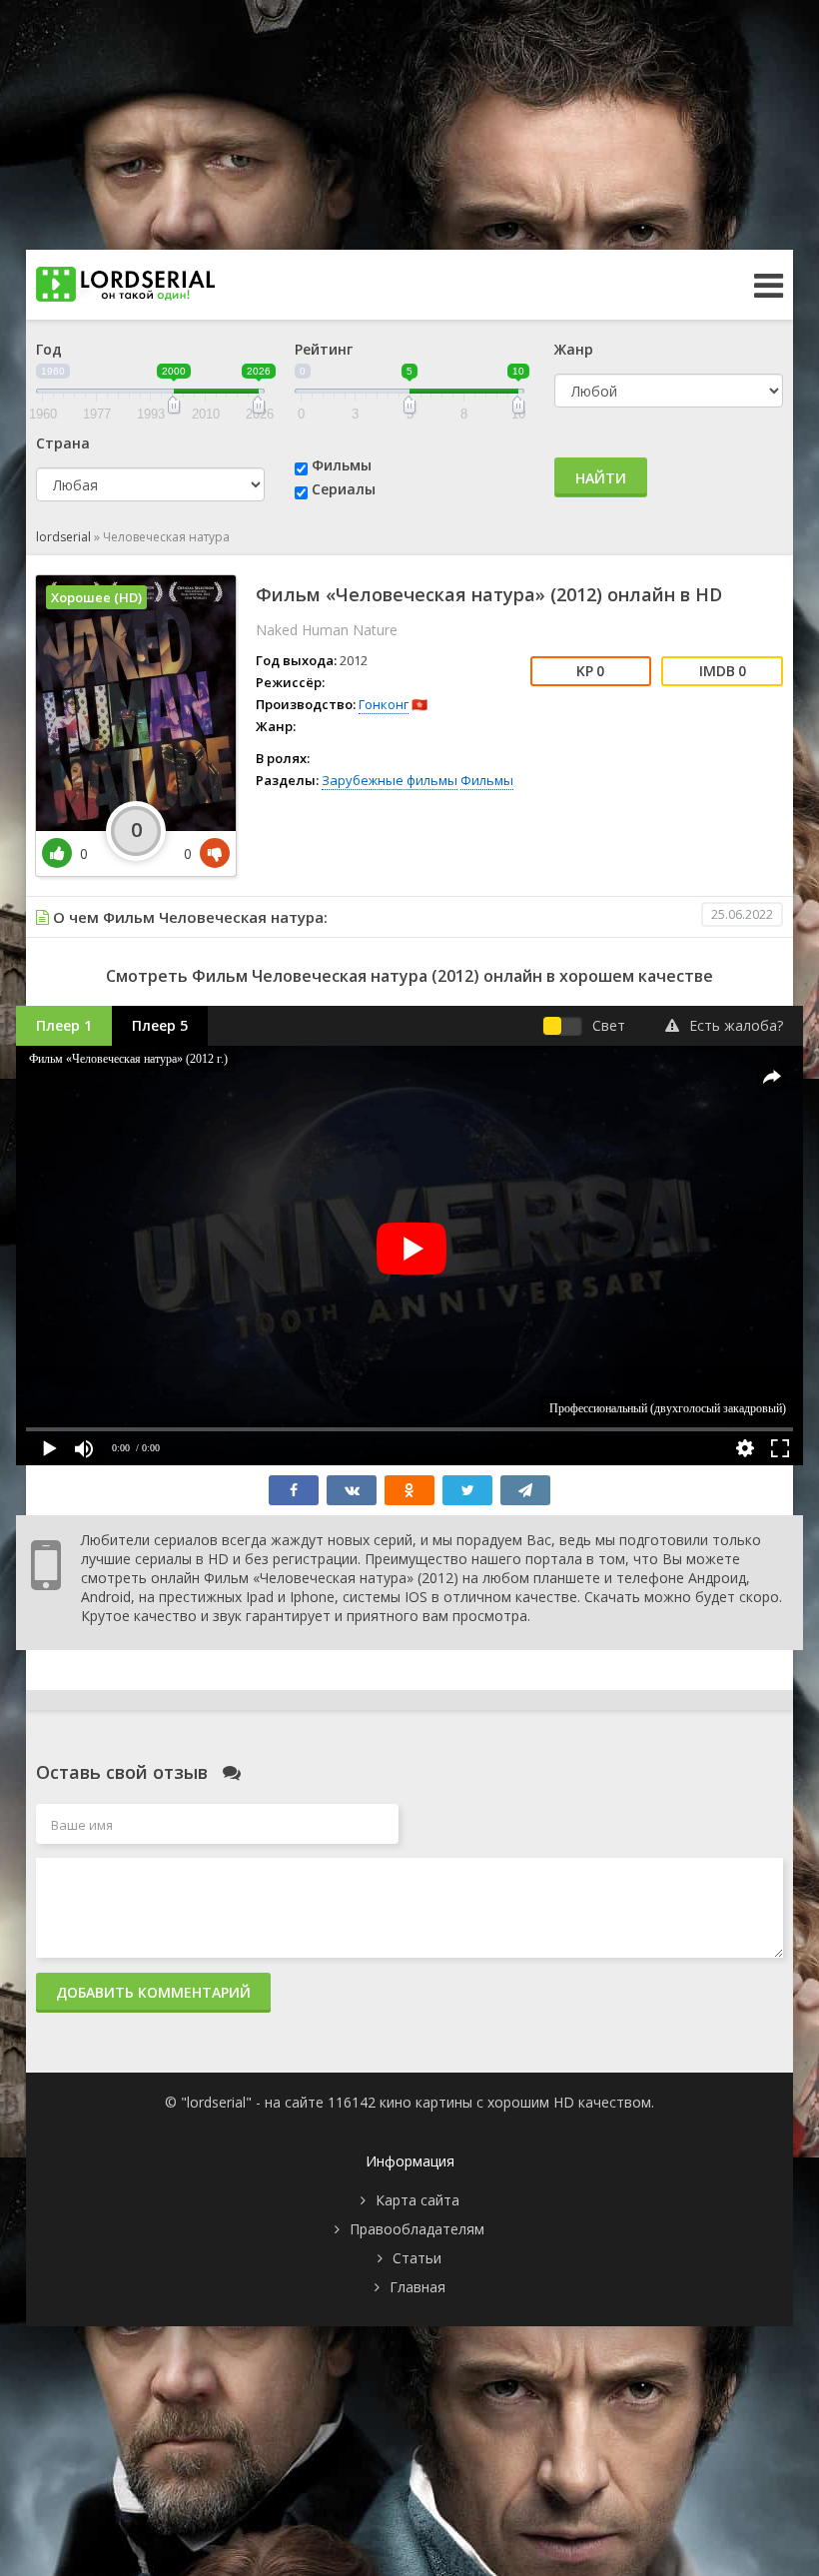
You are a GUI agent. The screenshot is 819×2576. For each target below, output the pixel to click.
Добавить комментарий (153, 1992)
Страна (63, 443)
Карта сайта (417, 2200)
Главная (417, 2287)
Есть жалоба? (736, 1025)
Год (49, 349)
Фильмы (342, 465)
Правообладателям (417, 2229)
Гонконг (384, 704)
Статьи (417, 2258)
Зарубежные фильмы (390, 780)
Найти (601, 478)
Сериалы (344, 489)
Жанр (574, 349)
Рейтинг (324, 349)
